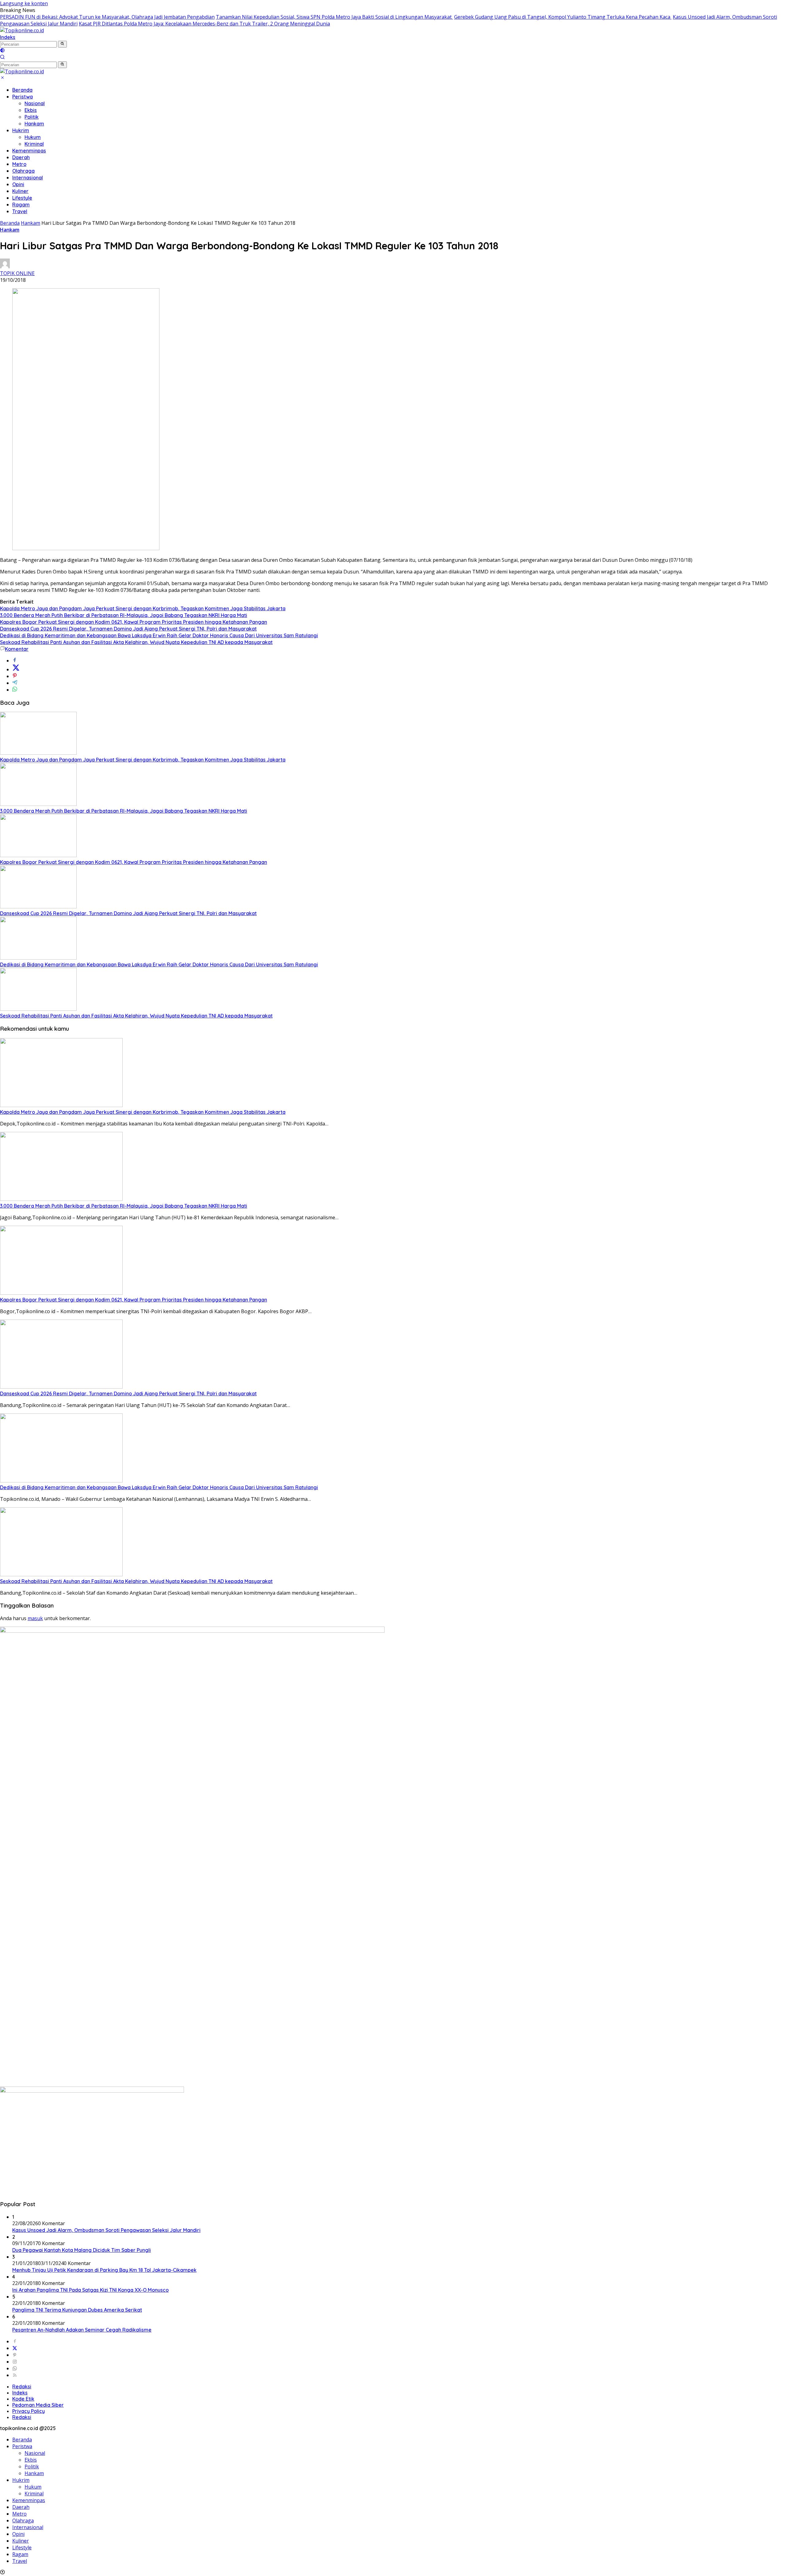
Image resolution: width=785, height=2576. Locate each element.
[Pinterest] (15, 2355)
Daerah (21, 157)
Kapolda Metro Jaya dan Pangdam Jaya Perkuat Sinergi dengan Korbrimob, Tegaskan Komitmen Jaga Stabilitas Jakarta (143, 608)
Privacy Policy (29, 2411)
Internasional (28, 178)
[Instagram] (15, 2362)
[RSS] (15, 2375)
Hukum (33, 137)
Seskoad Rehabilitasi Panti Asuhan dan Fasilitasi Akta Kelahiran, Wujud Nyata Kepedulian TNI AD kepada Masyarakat (136, 642)
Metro (19, 164)
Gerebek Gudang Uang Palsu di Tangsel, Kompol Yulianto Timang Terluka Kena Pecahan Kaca (563, 17)
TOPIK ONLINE (17, 273)
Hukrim (21, 130)
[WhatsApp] (15, 2368)
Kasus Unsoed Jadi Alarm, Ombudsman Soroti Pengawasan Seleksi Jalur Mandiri (106, 2230)
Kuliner (20, 191)
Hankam (34, 124)
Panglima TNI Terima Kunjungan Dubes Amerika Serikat (77, 2310)
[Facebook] (15, 2341)
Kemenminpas (29, 151)
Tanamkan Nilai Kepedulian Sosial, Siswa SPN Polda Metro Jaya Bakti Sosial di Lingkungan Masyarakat (334, 17)
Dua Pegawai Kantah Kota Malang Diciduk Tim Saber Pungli (82, 2250)
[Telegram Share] (15, 683)
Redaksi (22, 2386)
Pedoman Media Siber (38, 2405)
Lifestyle (22, 198)
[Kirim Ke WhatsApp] (15, 690)
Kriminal (34, 144)
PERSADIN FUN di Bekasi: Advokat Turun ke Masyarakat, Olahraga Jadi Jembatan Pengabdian (107, 17)
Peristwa (23, 97)
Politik (32, 117)
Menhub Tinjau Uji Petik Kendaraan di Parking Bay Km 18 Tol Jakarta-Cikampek (104, 2270)
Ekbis (31, 110)
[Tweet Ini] (16, 669)
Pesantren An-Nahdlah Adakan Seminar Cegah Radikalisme (82, 2330)
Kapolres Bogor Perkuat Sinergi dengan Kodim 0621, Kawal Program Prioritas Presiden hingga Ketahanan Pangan (134, 622)
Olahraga (23, 171)
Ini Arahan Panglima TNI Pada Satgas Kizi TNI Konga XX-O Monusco (90, 2290)
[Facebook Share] (15, 661)
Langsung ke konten (24, 3)
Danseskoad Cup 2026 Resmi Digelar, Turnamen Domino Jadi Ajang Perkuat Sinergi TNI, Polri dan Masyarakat (128, 629)
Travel (20, 211)
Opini (18, 184)
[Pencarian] (2, 58)
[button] (62, 44)
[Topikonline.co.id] (22, 30)
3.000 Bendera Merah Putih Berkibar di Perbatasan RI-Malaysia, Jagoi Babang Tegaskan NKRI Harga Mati (124, 615)
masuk (35, 1618)
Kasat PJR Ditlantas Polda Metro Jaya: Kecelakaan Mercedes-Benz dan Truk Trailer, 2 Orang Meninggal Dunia (204, 24)
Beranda (22, 90)
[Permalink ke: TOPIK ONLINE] (5, 266)
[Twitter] (15, 2348)
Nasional (35, 103)
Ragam (21, 205)
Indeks (8, 37)
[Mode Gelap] (2, 51)
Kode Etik (23, 2399)
